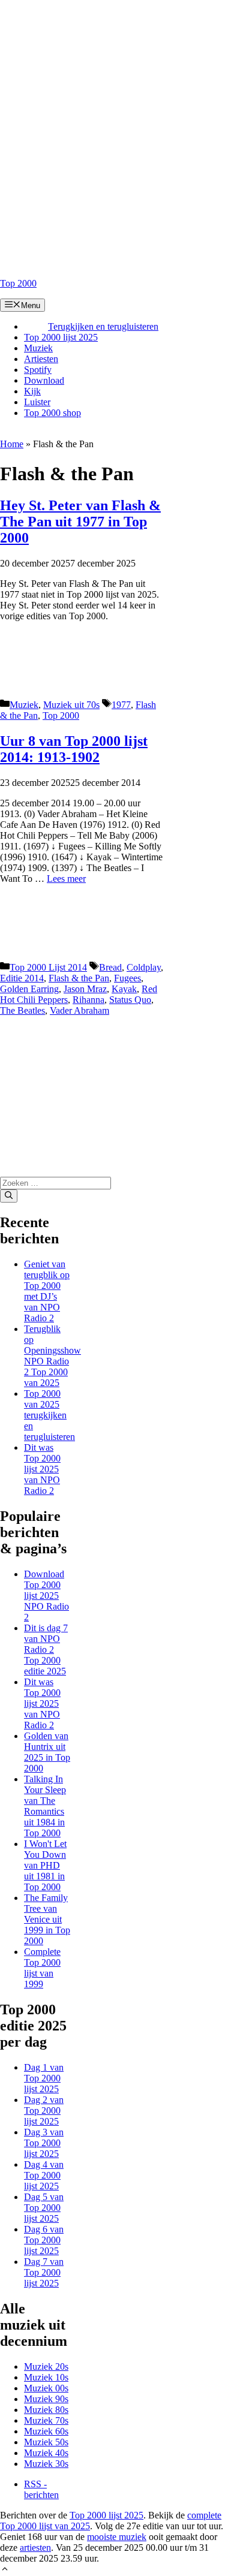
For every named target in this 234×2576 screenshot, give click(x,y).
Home (12, 444)
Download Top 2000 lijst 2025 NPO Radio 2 (46, 1596)
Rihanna (88, 1000)
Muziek (38, 348)
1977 (121, 705)
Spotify (38, 370)
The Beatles (22, 1010)
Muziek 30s (46, 2464)
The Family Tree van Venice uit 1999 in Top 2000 (47, 1919)
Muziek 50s (46, 2442)
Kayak (124, 989)
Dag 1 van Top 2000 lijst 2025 (44, 2078)
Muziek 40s (46, 2453)
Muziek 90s (46, 2399)
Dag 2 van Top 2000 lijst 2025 (44, 2110)
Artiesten (41, 359)
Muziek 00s (46, 2388)
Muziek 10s (46, 2377)
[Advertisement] (117, 117)
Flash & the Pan (79, 978)
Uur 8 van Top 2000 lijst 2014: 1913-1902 (74, 749)
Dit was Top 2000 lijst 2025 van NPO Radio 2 (42, 1469)
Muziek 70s (46, 2420)
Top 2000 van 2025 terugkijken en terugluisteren (49, 1415)
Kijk (32, 391)
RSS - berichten (41, 2489)
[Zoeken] (9, 1196)
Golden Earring (29, 989)
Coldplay (144, 967)
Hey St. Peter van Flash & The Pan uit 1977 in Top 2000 (80, 522)
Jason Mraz (85, 989)
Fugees (127, 978)
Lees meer (66, 879)
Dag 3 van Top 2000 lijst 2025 (44, 2143)
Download (44, 380)
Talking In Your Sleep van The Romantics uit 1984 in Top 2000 (45, 1806)
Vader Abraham (79, 1010)
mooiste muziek (117, 2537)
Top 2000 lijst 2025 (61, 337)
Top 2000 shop (52, 413)
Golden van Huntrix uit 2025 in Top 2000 (47, 1752)
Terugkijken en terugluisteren (103, 326)
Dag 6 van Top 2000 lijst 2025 (44, 2240)
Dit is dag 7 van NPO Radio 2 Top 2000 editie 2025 (46, 1649)
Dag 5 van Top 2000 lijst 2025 (44, 2208)
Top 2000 (18, 283)
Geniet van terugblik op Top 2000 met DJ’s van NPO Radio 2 (47, 1291)
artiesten (35, 2548)
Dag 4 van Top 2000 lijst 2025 (44, 2175)
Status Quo (130, 1000)
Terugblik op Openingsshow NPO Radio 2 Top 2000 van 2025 (52, 1356)
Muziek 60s (46, 2431)
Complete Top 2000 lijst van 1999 (42, 1968)
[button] (5, 2570)
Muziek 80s (46, 2410)
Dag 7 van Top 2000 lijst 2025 (44, 2272)
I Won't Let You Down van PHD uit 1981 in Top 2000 (45, 1865)
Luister (37, 402)
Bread (110, 967)
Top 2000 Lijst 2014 (48, 967)
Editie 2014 (22, 978)
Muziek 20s (46, 2366)
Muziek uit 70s (71, 705)
